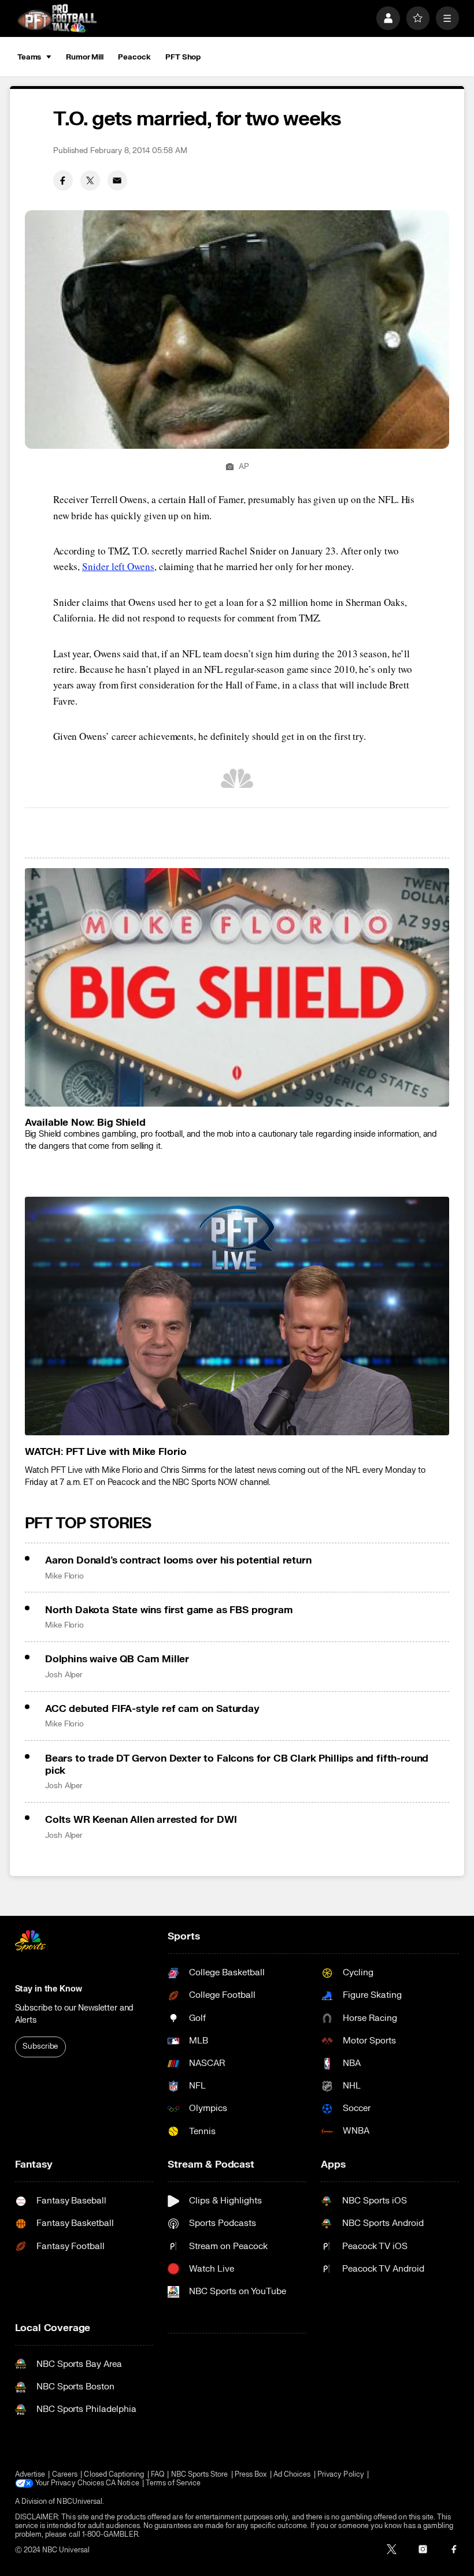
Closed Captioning (114, 2475)
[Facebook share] (63, 180)
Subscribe (40, 2046)
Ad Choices (292, 2475)
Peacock (134, 57)
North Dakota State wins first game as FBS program (169, 1610)
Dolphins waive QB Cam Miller (117, 1659)
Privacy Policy (341, 2475)
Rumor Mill (85, 57)
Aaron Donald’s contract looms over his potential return (178, 1560)
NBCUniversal (79, 2502)
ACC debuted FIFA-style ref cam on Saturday (152, 1709)
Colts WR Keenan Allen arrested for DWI (141, 1820)
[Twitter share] (90, 180)
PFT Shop (183, 57)
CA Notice (123, 2483)
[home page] (57, 18)
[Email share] (117, 180)
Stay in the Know (49, 1989)
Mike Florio (64, 1576)
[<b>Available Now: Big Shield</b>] (237, 987)
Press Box (251, 2475)
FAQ (158, 2475)
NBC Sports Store (200, 2475)
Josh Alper (64, 1675)
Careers (65, 2475)
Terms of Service (173, 2483)
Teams (29, 57)
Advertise (30, 2475)
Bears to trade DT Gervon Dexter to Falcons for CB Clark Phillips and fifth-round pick (237, 1765)
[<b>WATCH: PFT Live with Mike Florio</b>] (237, 1316)
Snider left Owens (118, 566)
